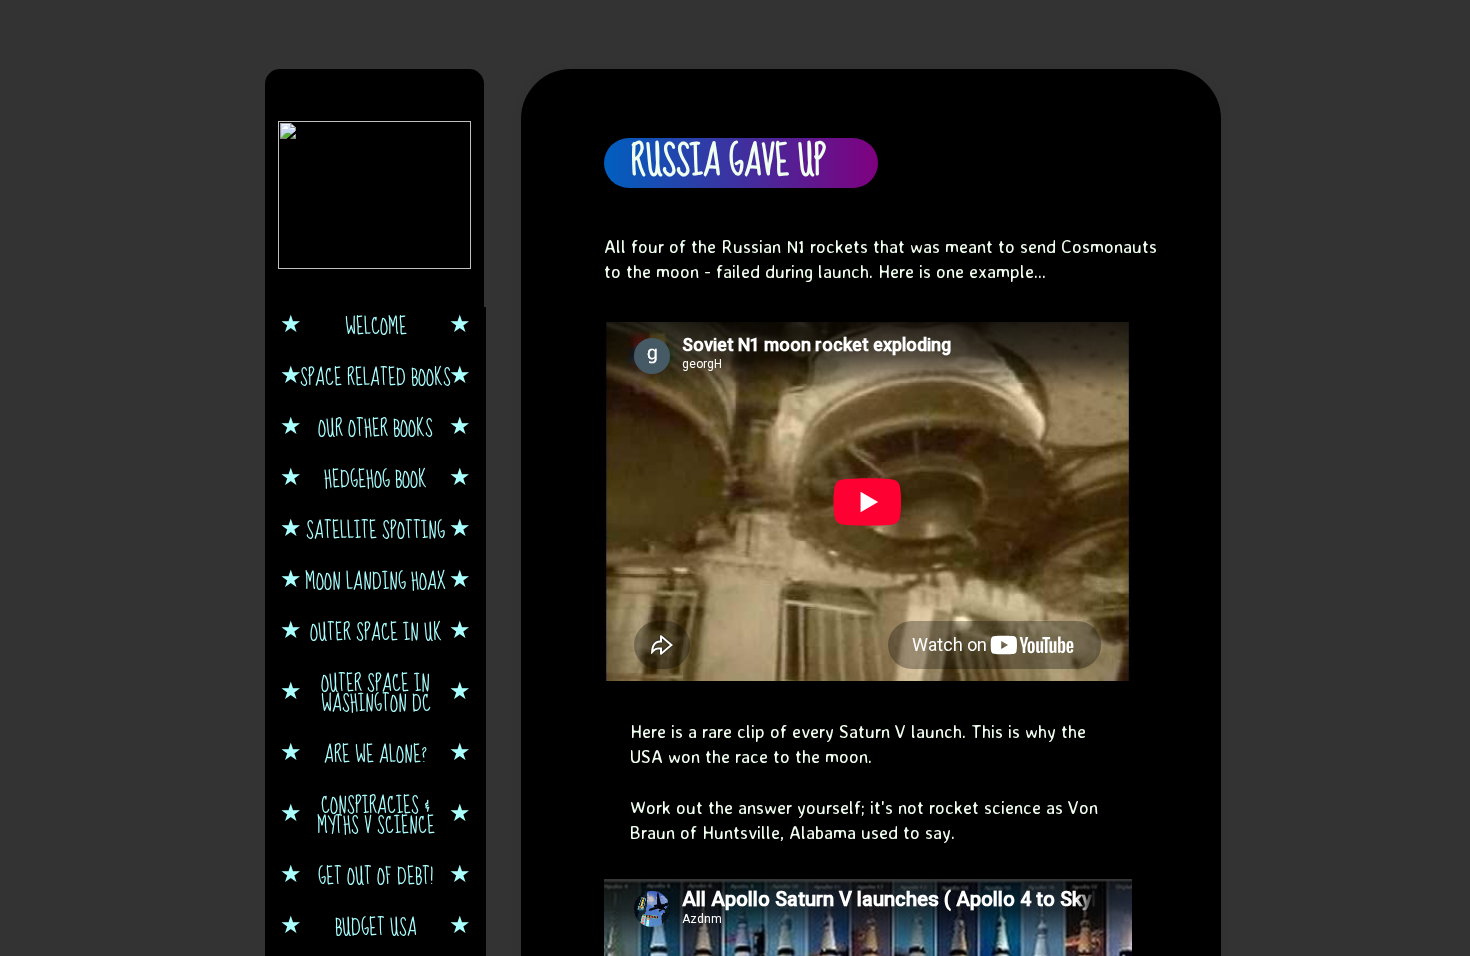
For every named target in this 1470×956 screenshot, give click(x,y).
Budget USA (376, 926)
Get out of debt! (375, 875)
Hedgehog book (375, 478)
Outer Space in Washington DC (376, 692)
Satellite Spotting (375, 529)
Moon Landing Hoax (375, 580)
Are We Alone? (375, 753)
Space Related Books (375, 376)
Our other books (375, 427)
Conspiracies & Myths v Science (376, 814)
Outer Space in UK (376, 631)
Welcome (376, 325)
